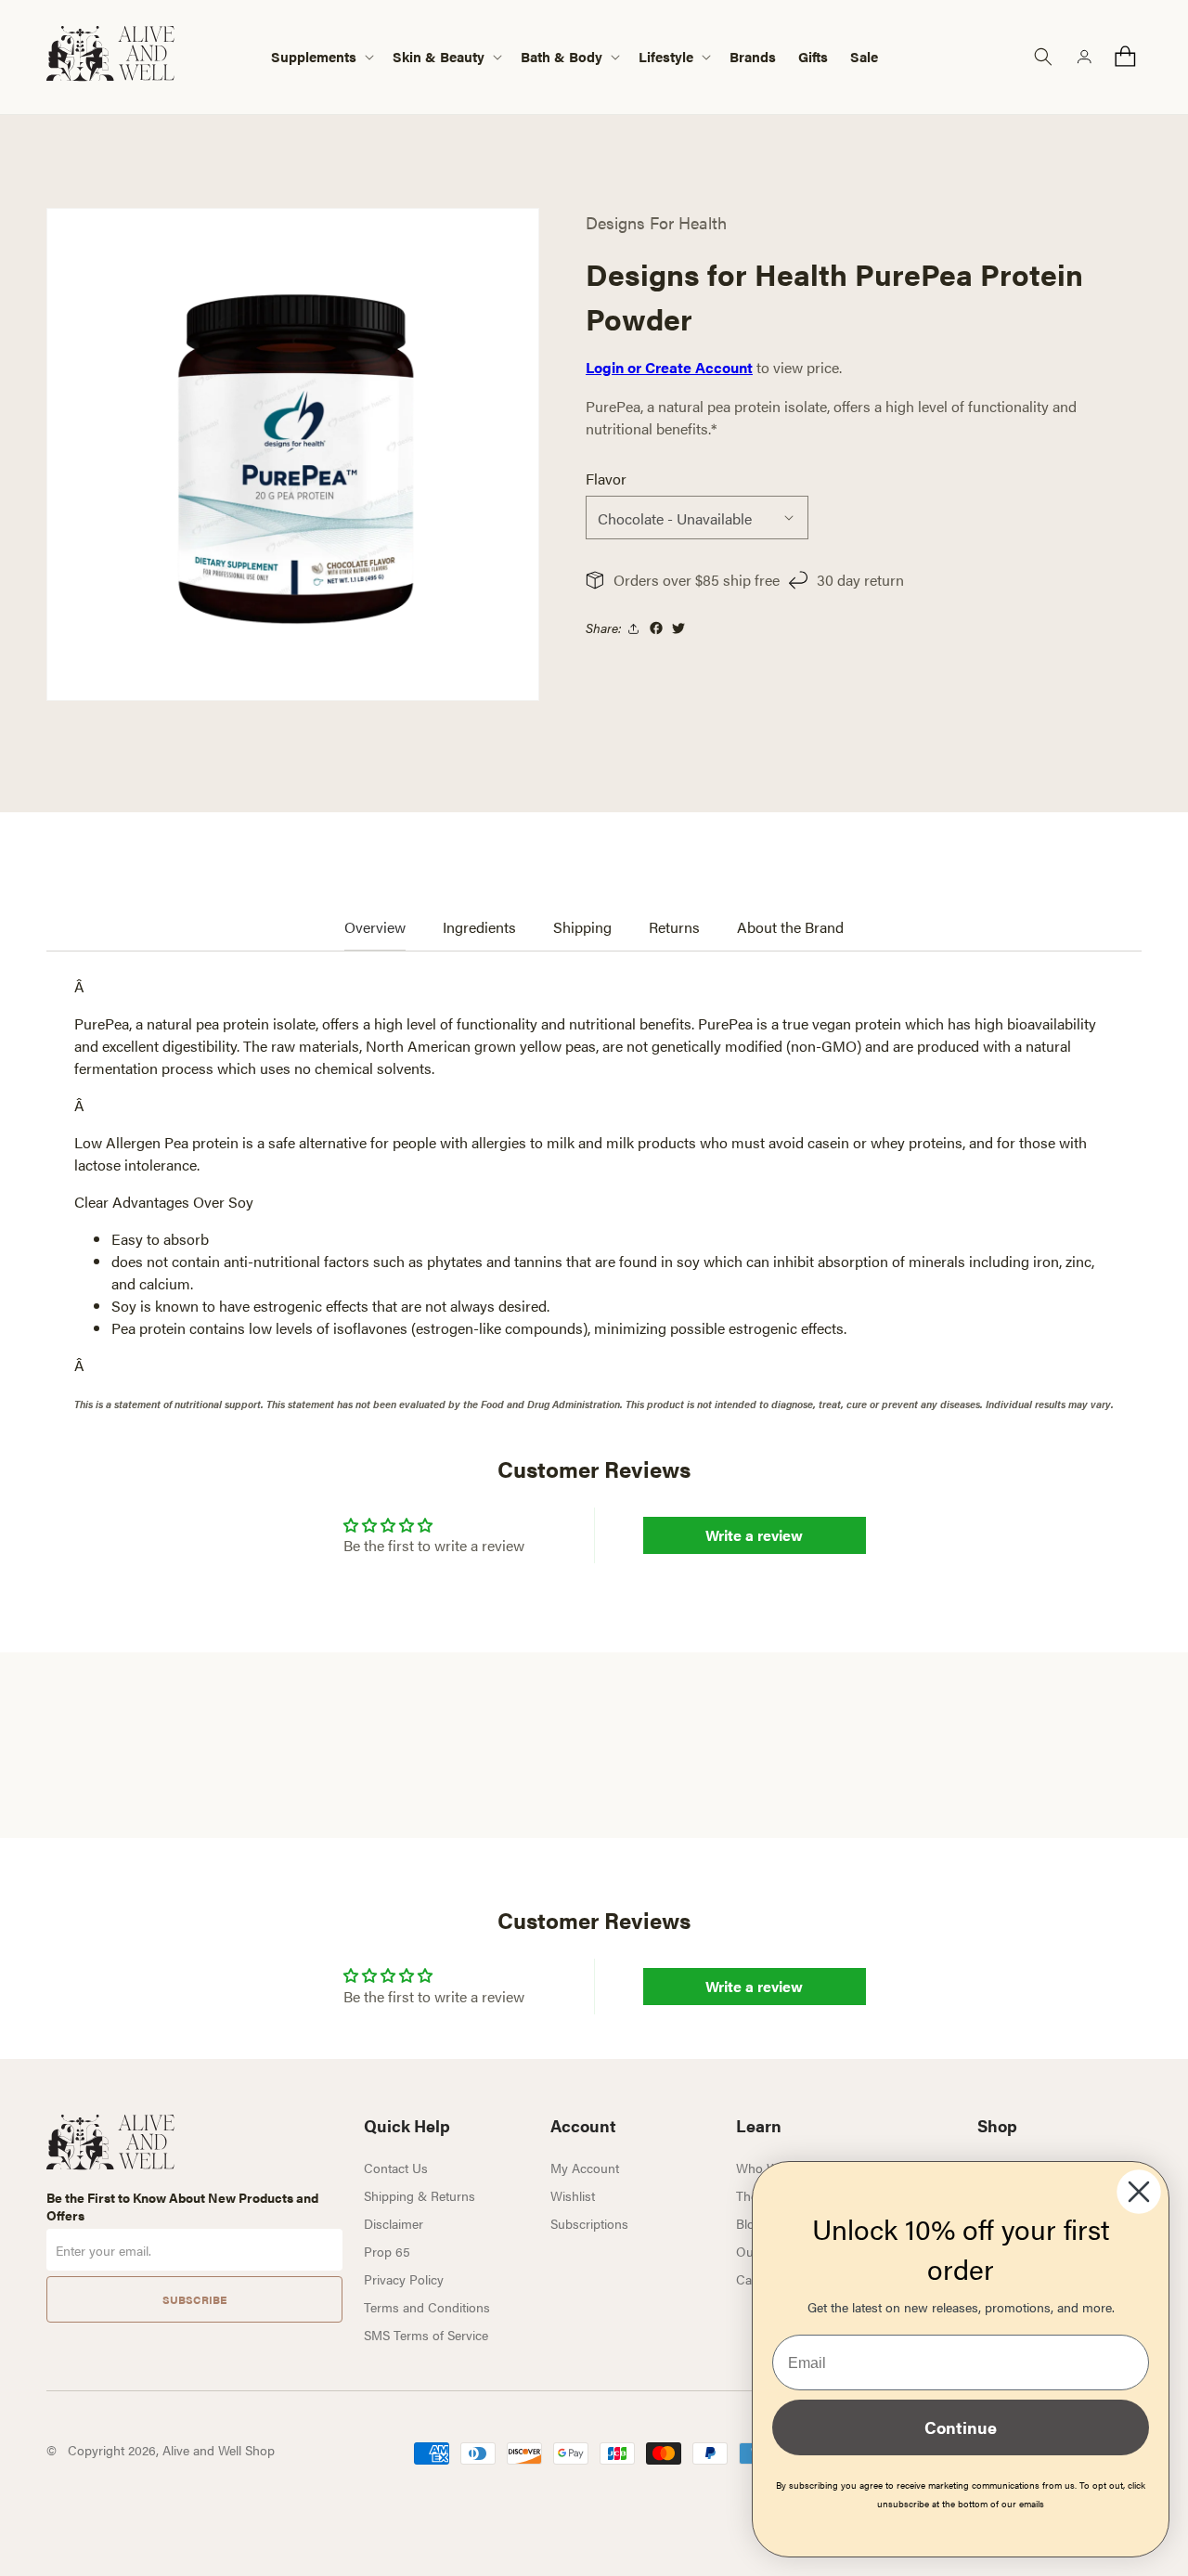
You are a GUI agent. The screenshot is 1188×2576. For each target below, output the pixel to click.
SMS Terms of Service (426, 2335)
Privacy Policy (404, 2279)
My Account (585, 2168)
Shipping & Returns (420, 2195)
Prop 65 (387, 2251)
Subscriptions (589, 2223)
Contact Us (396, 2168)
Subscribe (194, 2299)
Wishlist (573, 2195)
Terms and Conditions (427, 2307)
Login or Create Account (669, 367)
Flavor (606, 479)
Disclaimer (394, 2223)
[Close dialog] (1139, 2192)
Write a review (754, 1535)
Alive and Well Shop (219, 2450)
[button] (321, 57)
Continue (961, 2427)
